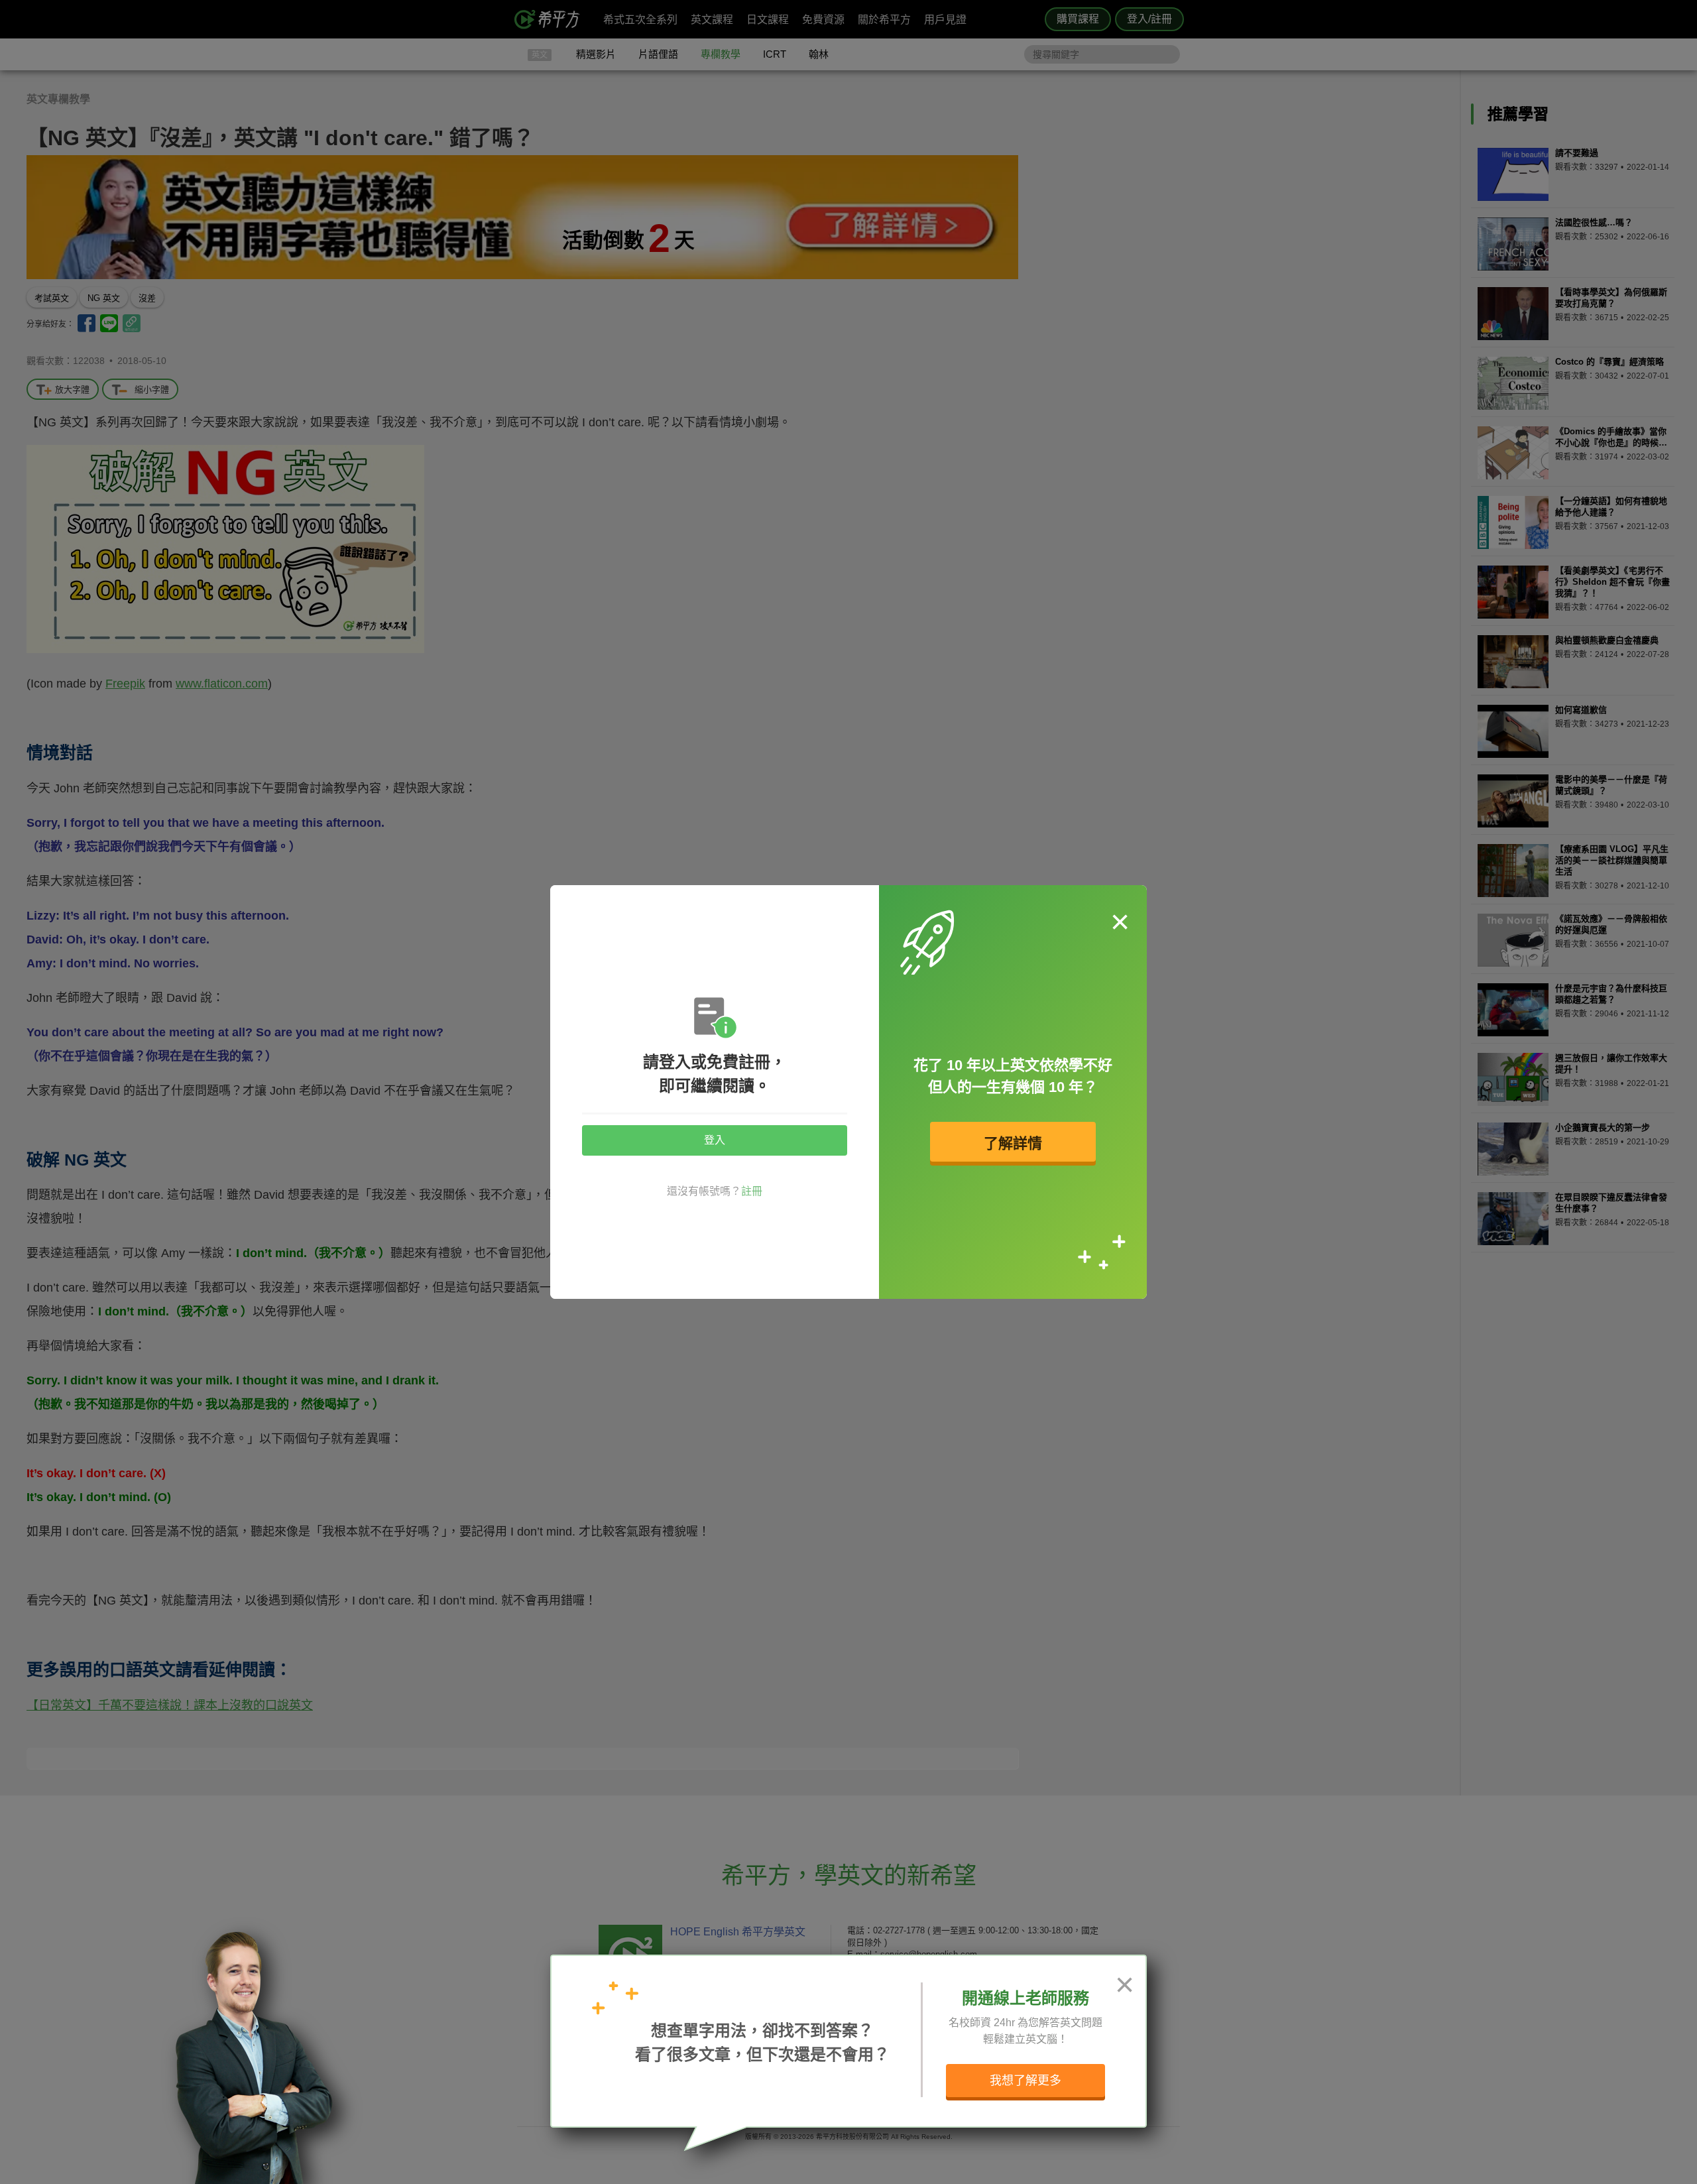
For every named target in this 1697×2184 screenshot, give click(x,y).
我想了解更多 (1025, 2081)
